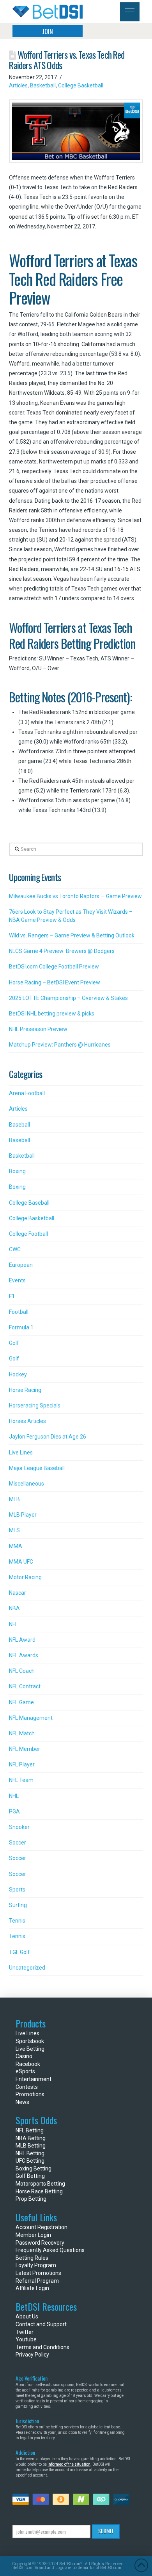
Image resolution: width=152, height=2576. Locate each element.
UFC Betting (30, 2161)
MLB (14, 1499)
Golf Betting (30, 2176)
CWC (15, 1249)
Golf (14, 1343)
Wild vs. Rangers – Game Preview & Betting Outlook (72, 935)
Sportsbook (30, 2041)
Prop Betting (31, 2199)
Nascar (18, 1593)
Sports (17, 1890)
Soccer (18, 1843)
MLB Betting (31, 2146)
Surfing (18, 1905)
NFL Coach (22, 1671)
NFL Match (22, 1733)
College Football (28, 1234)
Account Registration (42, 2227)
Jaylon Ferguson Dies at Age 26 (48, 1437)
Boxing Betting (34, 2168)
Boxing (17, 1171)
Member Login (33, 2235)
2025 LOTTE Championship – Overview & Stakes (68, 998)
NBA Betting (31, 2138)
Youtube (26, 2339)
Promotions (30, 2094)
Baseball (19, 1125)
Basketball (43, 85)
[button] (130, 12)
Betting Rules (32, 2258)
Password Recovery (40, 2243)
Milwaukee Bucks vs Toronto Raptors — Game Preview (75, 896)
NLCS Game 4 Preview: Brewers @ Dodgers (62, 951)
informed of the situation (69, 2464)
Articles (18, 85)
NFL (13, 1624)
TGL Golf (19, 1952)
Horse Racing (25, 1390)
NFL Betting (30, 2130)
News (22, 2102)
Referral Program (37, 2281)
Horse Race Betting (39, 2191)
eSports (25, 2071)
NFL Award (22, 1640)
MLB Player (23, 1515)
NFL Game (21, 1702)
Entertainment (34, 2079)
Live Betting (30, 2049)
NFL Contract (25, 1686)
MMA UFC (21, 1562)
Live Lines (21, 1453)
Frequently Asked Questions (50, 2250)
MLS (14, 1530)
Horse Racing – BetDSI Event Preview (55, 982)
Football (19, 1312)
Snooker (19, 1827)
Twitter (25, 2332)
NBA (14, 1608)
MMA (16, 1546)
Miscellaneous (27, 1484)
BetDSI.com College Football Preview (54, 967)
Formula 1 (21, 1327)
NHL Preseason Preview (38, 1029)
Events (17, 1280)
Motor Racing (25, 1577)
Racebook (28, 2064)
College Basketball (81, 85)
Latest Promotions (38, 2273)
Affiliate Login (32, 2288)
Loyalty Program (36, 2265)
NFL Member (25, 1749)
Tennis (17, 1921)
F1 (12, 1296)
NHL (14, 1796)
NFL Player (22, 1764)
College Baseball (29, 1203)
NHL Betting (30, 2153)
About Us (27, 2316)
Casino (24, 2056)
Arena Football (27, 1093)
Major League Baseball (37, 1468)
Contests (27, 2087)
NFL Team (21, 1780)
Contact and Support (41, 2324)
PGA (14, 1811)
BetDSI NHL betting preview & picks (52, 1014)
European (21, 1265)
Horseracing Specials (35, 1406)
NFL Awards (24, 1655)
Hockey (18, 1374)
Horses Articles (27, 1421)
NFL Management (31, 1718)
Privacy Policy (32, 2355)
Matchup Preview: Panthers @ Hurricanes (60, 1045)
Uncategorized (27, 1968)
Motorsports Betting (40, 2184)
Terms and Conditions (42, 2347)
